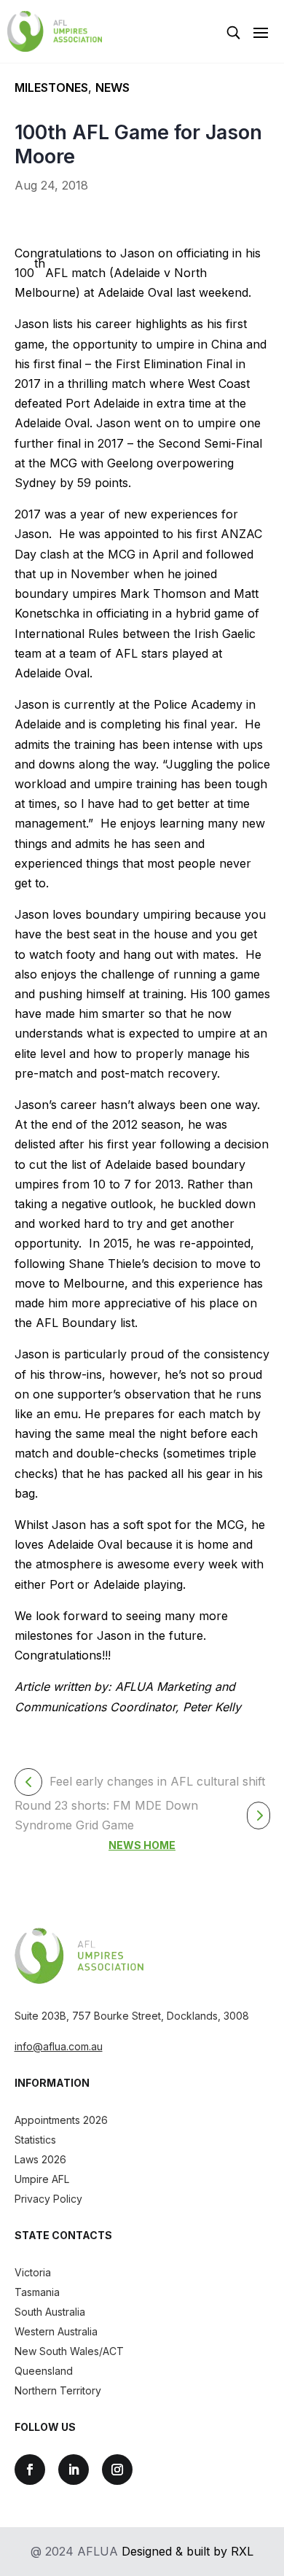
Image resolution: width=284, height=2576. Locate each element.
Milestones (51, 87)
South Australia (50, 2312)
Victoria (33, 2272)
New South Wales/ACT (69, 2351)
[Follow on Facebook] (30, 2470)
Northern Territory (58, 2390)
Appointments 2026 (61, 2120)
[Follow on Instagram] (117, 2470)
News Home (142, 1845)
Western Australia (56, 2331)
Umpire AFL (42, 2179)
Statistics (35, 2140)
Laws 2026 (40, 2159)
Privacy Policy (48, 2199)
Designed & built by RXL (188, 2551)
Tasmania (37, 2292)
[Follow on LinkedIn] (74, 2470)
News (113, 87)
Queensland (44, 2371)
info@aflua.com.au (59, 2046)
